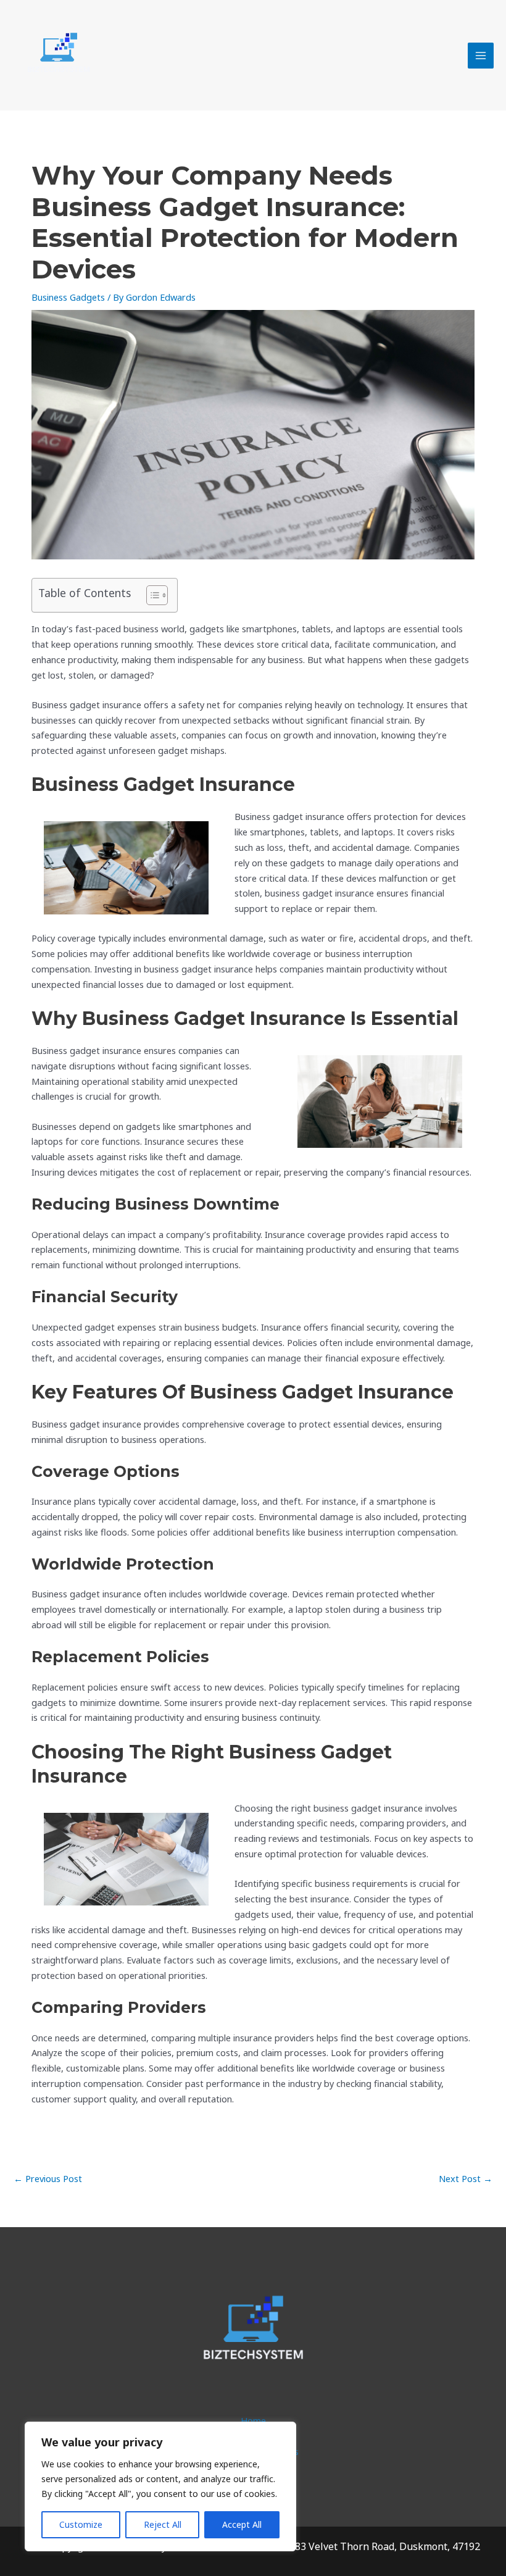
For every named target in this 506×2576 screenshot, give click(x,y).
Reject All (163, 2524)
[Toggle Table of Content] (151, 595)
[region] (160, 2486)
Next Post (466, 2178)
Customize (81, 2524)
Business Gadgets (68, 297)
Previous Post (48, 2178)
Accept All (242, 2524)
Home (253, 2420)
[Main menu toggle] (481, 56)
